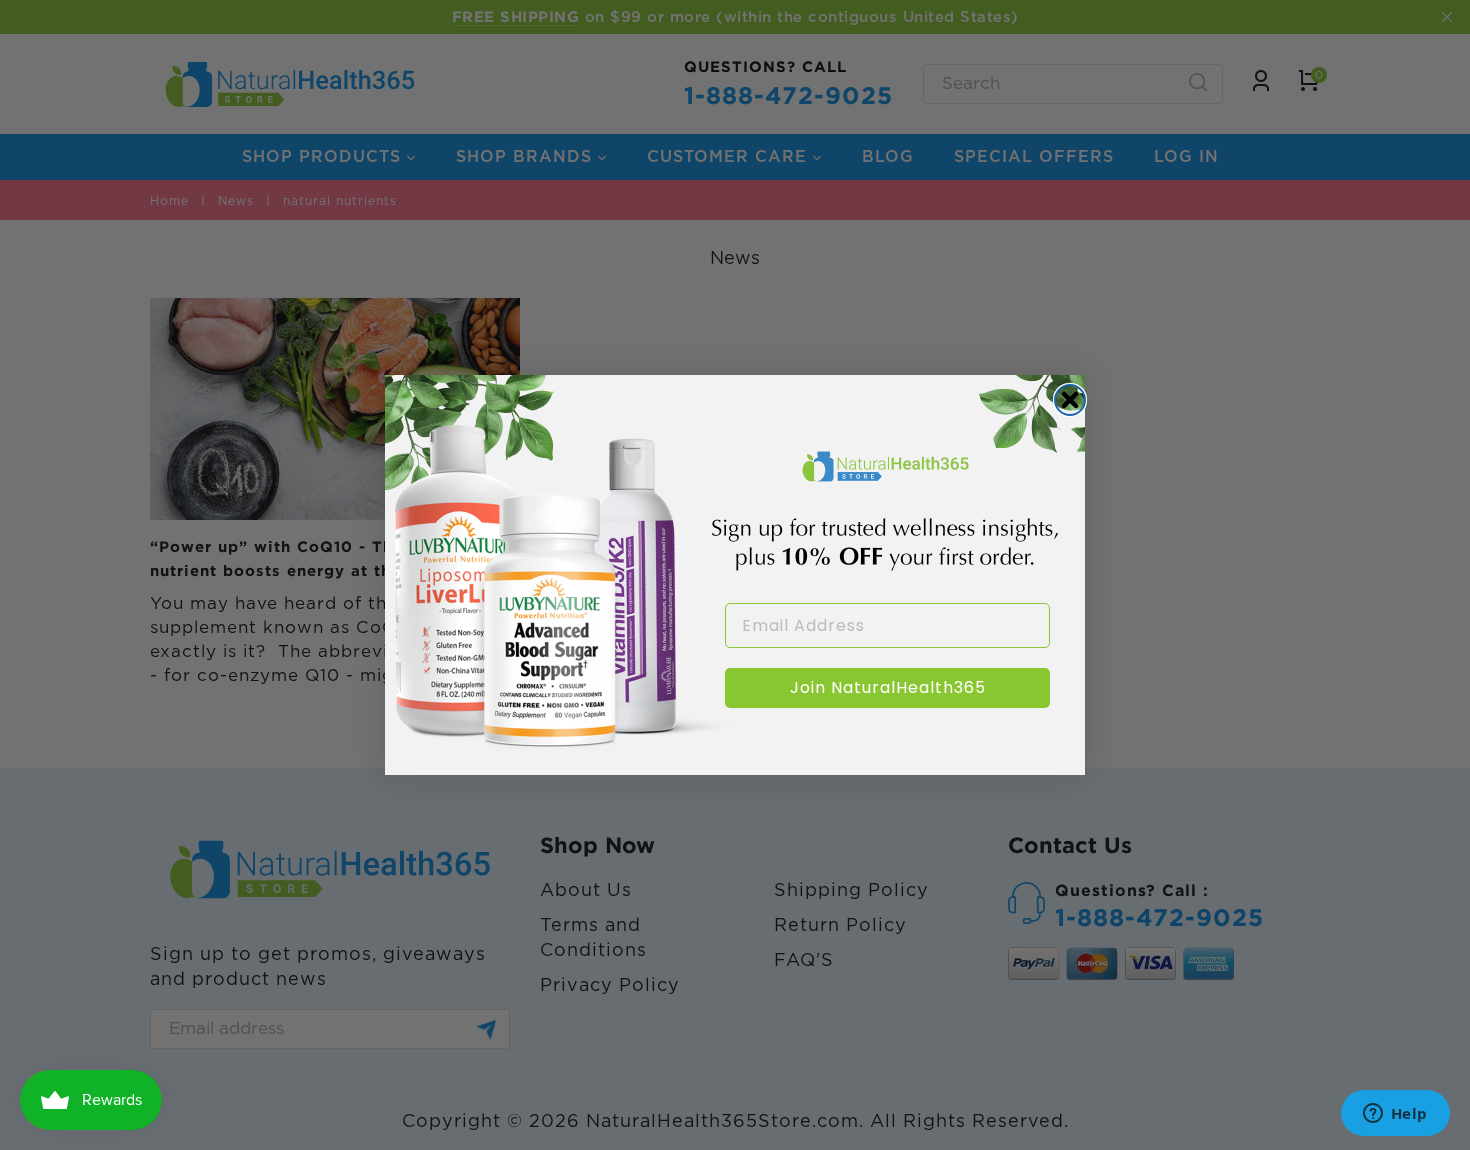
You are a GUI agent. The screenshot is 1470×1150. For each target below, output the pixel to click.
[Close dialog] (1070, 400)
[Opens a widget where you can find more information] (1395, 1115)
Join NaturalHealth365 (888, 687)
